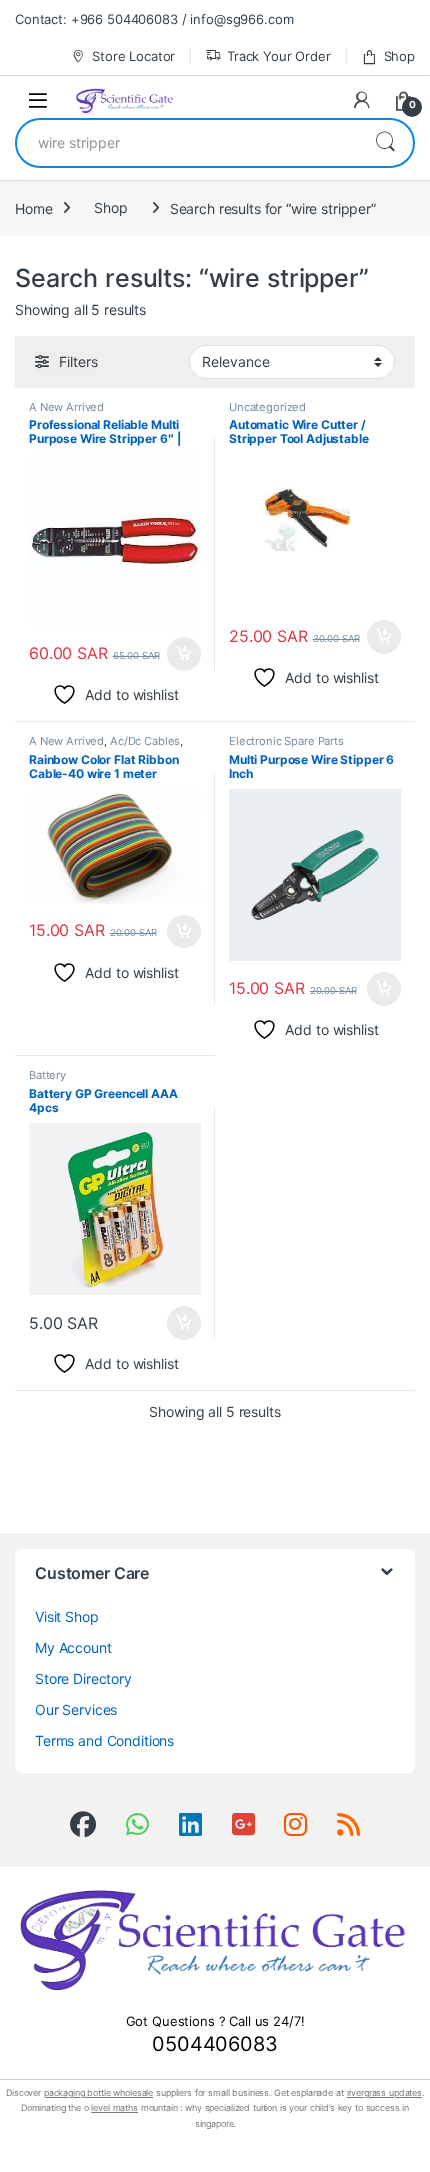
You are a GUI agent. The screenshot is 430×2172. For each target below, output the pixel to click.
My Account (73, 1647)
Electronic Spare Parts (286, 741)
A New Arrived (66, 407)
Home (33, 207)
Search (385, 143)
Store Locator (133, 56)
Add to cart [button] (184, 654)
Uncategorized (267, 407)
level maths (114, 2107)
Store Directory (83, 1678)
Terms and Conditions (104, 1740)
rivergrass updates (384, 2092)
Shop (399, 56)
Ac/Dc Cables (145, 741)
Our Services (76, 1709)
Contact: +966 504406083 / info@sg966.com (154, 19)
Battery (47, 1075)
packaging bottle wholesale (98, 2092)
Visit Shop (67, 1616)
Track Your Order (279, 56)
